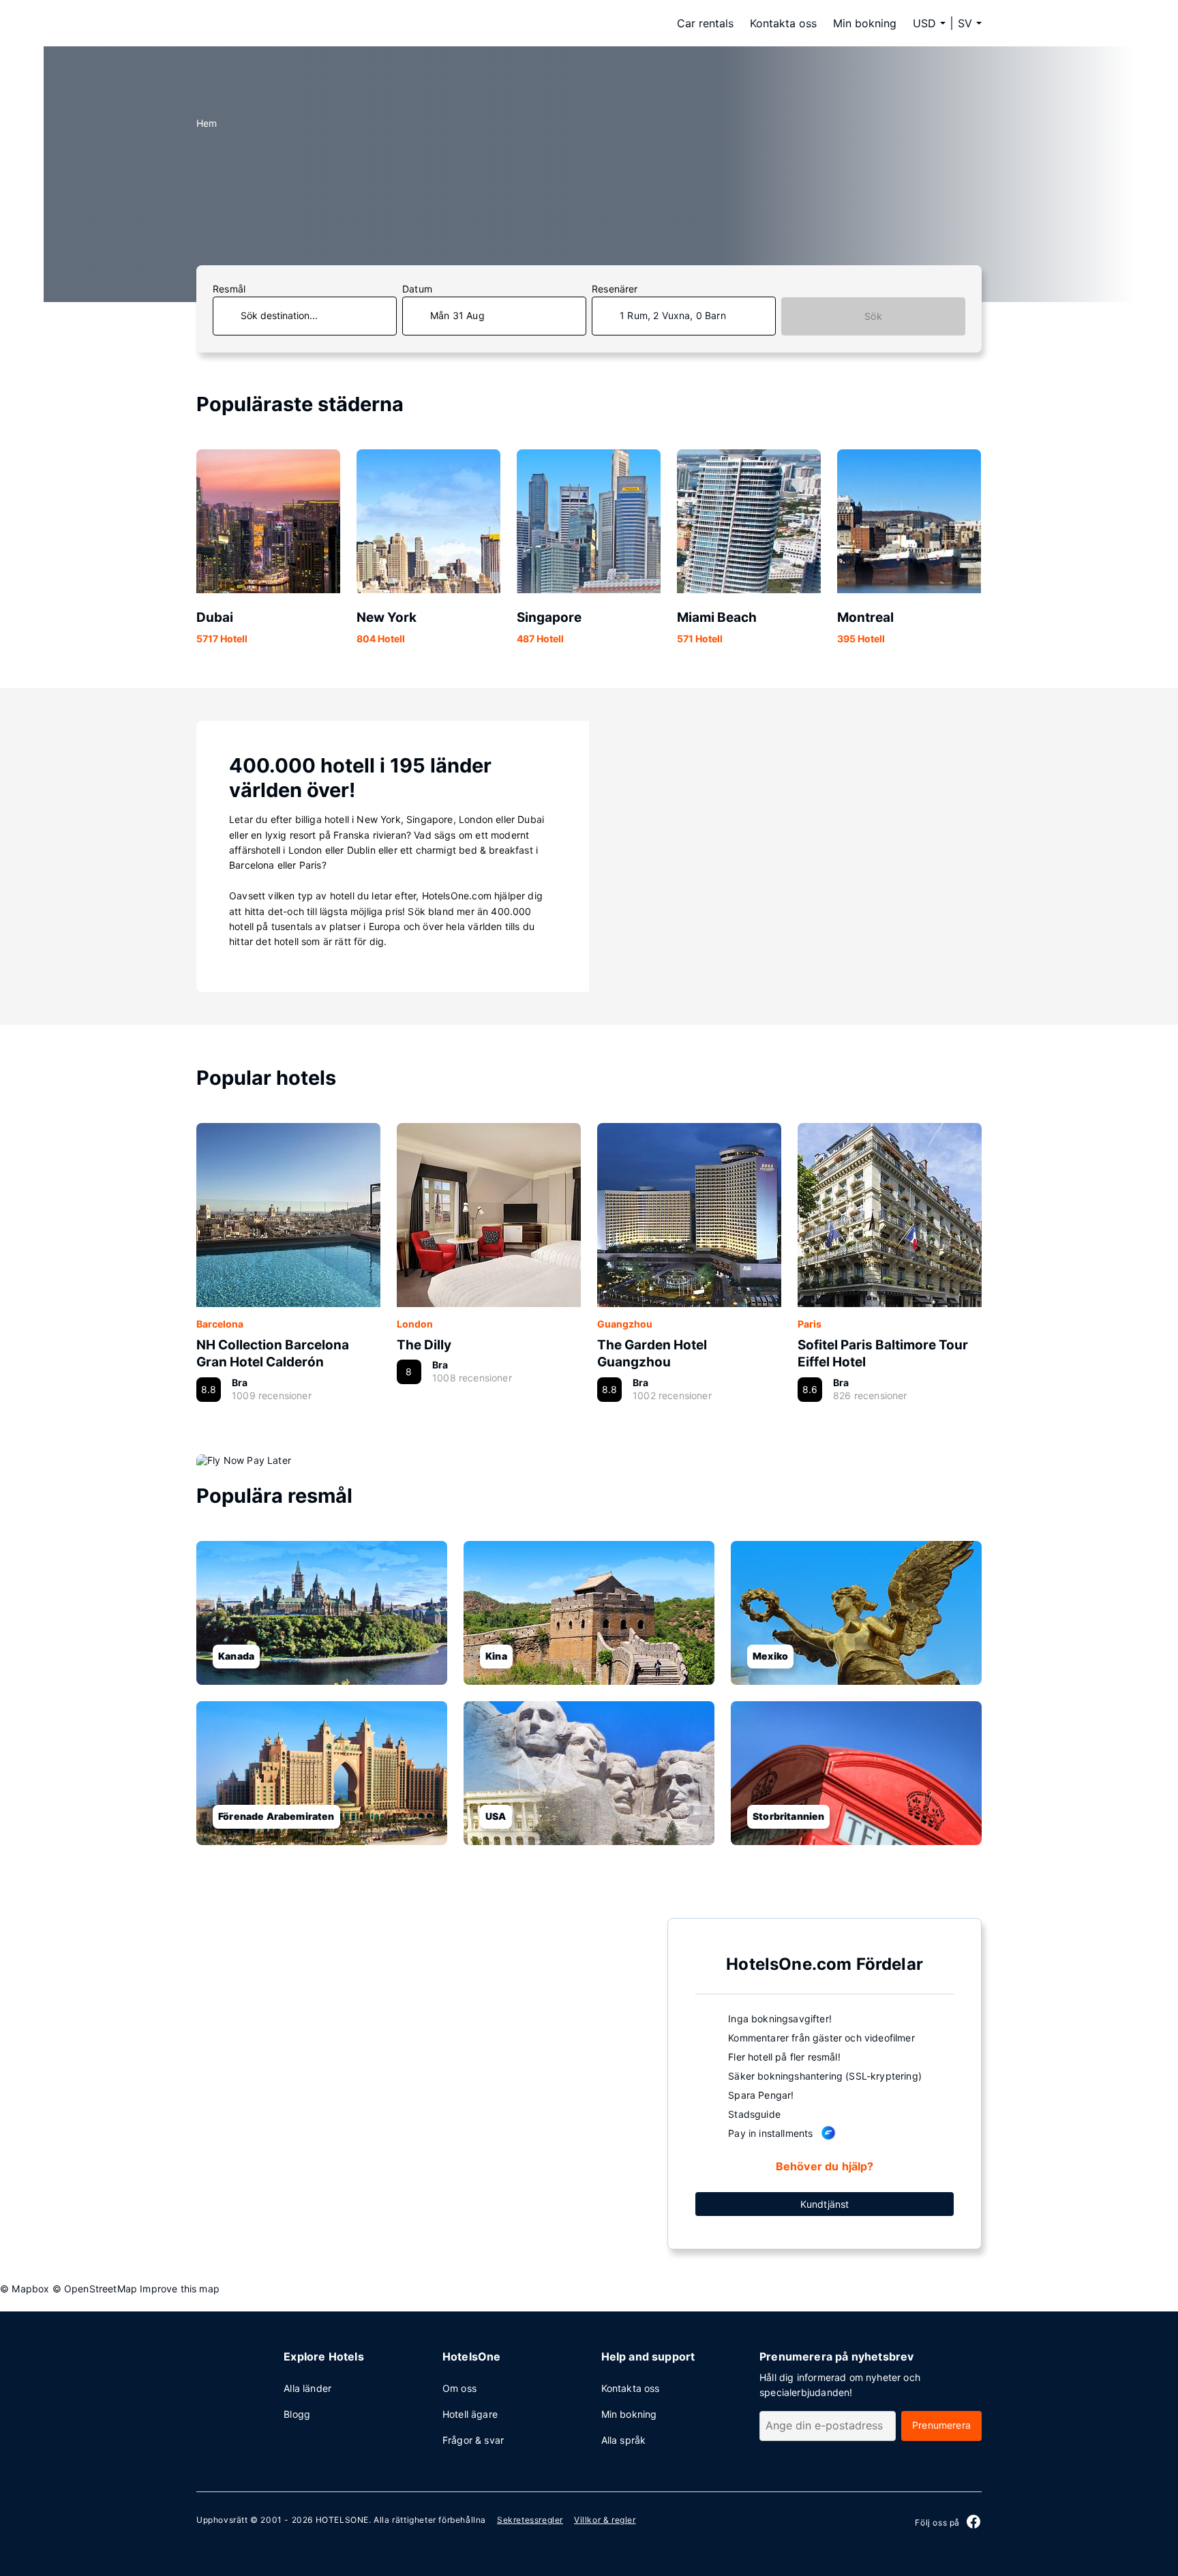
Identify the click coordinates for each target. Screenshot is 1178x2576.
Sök (873, 316)
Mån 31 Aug (457, 315)
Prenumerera (941, 2425)
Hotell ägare (470, 2414)
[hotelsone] (282, 23)
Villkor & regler (605, 2520)
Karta (421, 2082)
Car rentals (705, 23)
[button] (970, 23)
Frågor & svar (473, 2440)
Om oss (459, 2388)
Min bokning (865, 23)
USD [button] (924, 23)
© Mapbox (25, 2289)
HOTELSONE (342, 2520)
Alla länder (307, 2388)
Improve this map (180, 2289)
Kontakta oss (783, 23)
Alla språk (624, 2440)
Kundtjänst (825, 2204)
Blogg (297, 2414)
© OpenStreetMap (95, 2289)
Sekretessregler (530, 2520)
